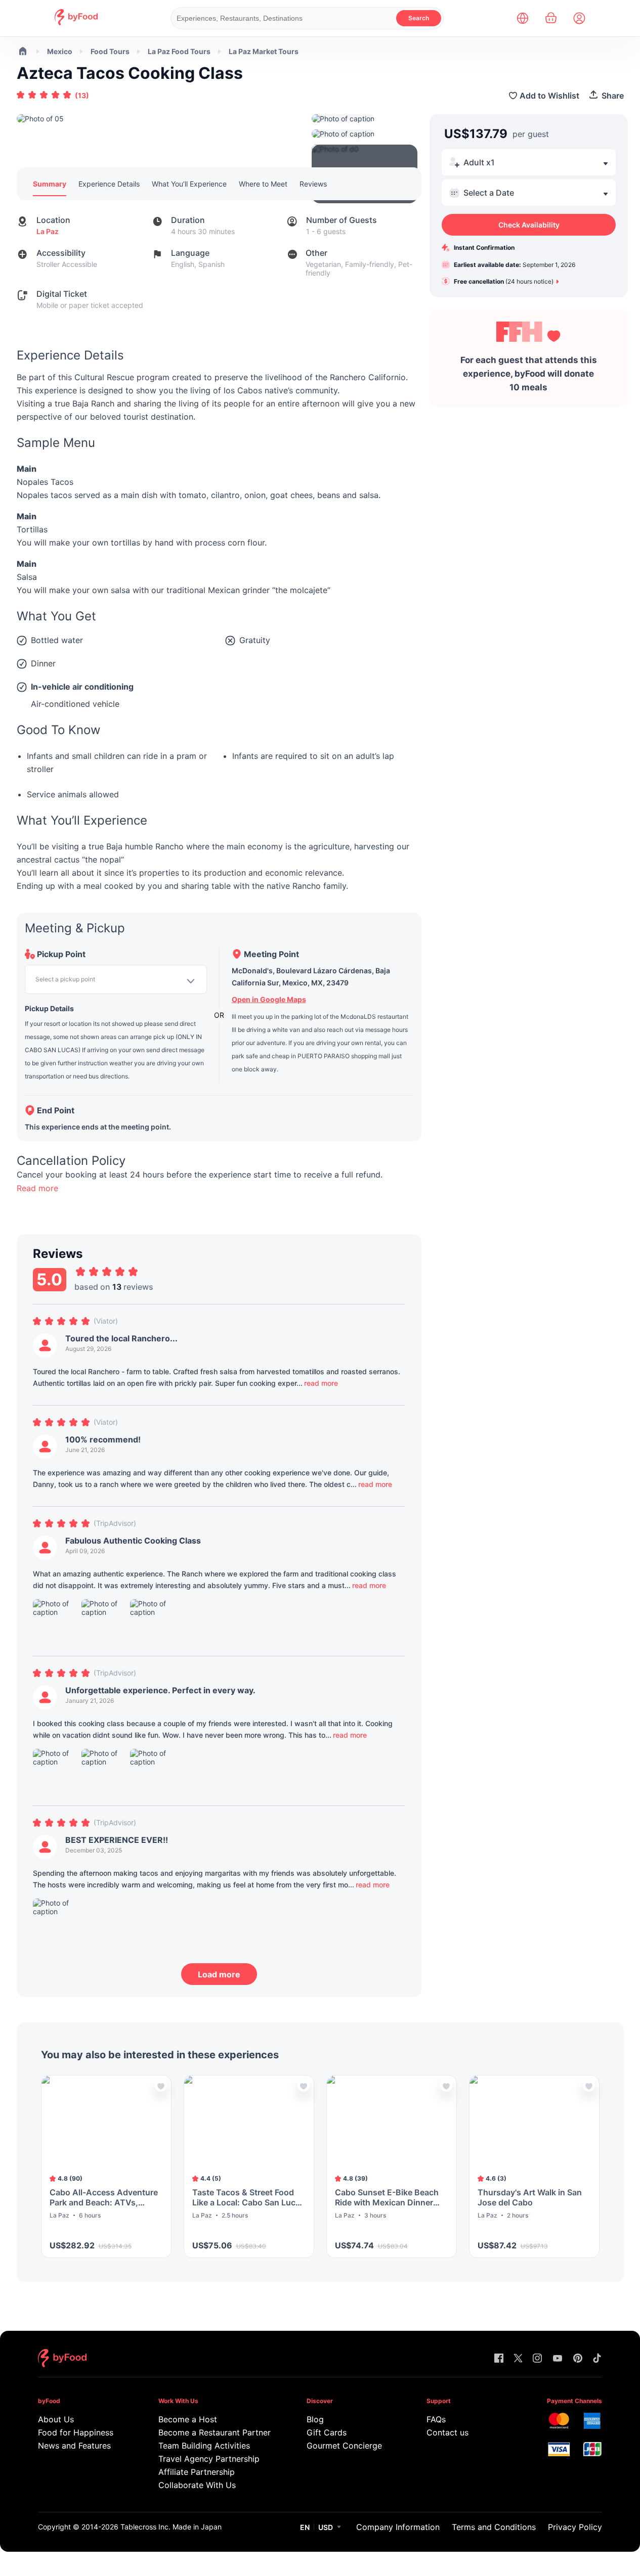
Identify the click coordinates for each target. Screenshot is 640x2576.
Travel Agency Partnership (209, 2459)
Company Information (398, 2527)
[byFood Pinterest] (578, 2359)
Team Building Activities (204, 2446)
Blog (315, 2419)
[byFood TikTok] (597, 2359)
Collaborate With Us (197, 2485)
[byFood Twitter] (518, 2359)
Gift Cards (327, 2432)
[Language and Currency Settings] (523, 18)
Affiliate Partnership (197, 2472)
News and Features (74, 2446)
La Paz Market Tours (264, 51)
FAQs (436, 2419)
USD (326, 2527)
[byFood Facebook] (499, 2359)
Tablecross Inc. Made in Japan (171, 2527)
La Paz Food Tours (179, 51)
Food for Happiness (76, 2432)
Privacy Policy (575, 2527)
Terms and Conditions (494, 2527)
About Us (56, 2419)
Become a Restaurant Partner (213, 2432)
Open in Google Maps (269, 999)
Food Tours (110, 51)
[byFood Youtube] (558, 2359)
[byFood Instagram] (537, 2359)
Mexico (60, 51)
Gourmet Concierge (344, 2446)
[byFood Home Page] (76, 22)
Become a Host (188, 2419)
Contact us (447, 2432)
